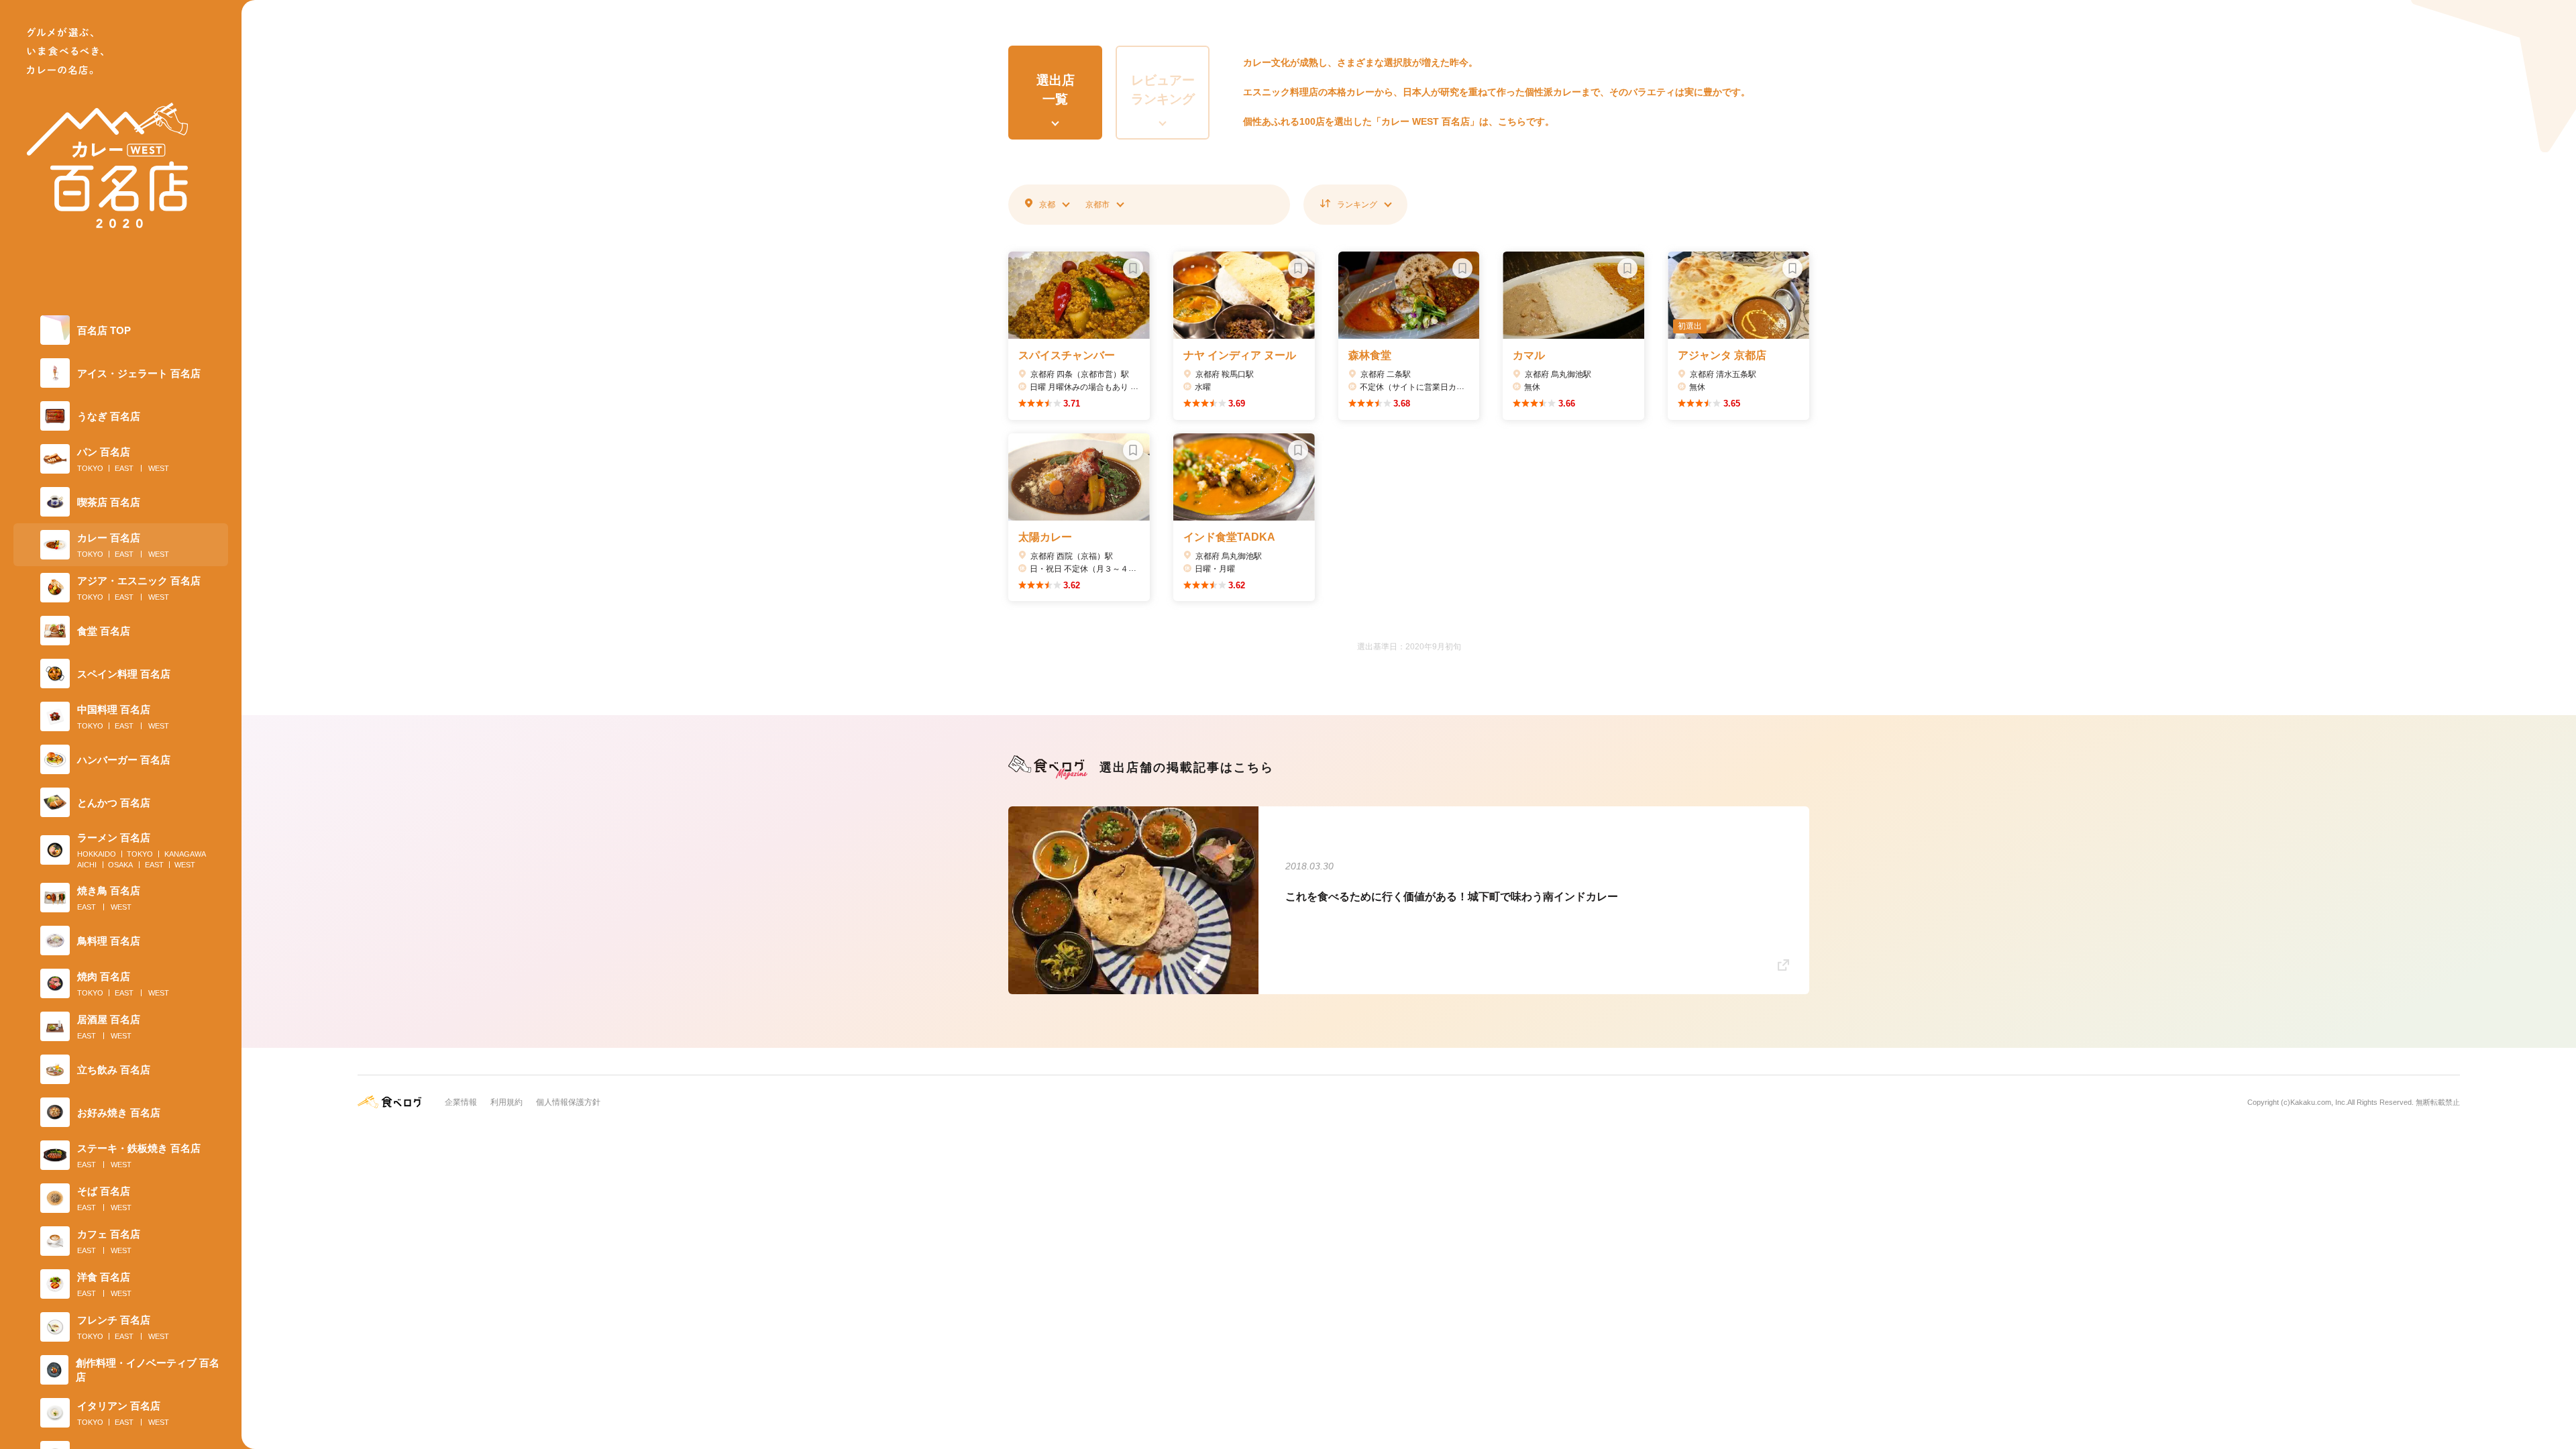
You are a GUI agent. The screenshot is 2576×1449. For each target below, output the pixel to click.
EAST (124, 468)
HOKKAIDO (97, 854)
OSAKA (120, 865)
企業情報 (461, 1102)
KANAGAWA (185, 854)
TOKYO (90, 468)
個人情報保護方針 (568, 1102)
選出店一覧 (1056, 90)
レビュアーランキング (1163, 90)
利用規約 (506, 1102)
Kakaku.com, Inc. (2319, 1102)
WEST (159, 468)
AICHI (87, 865)
